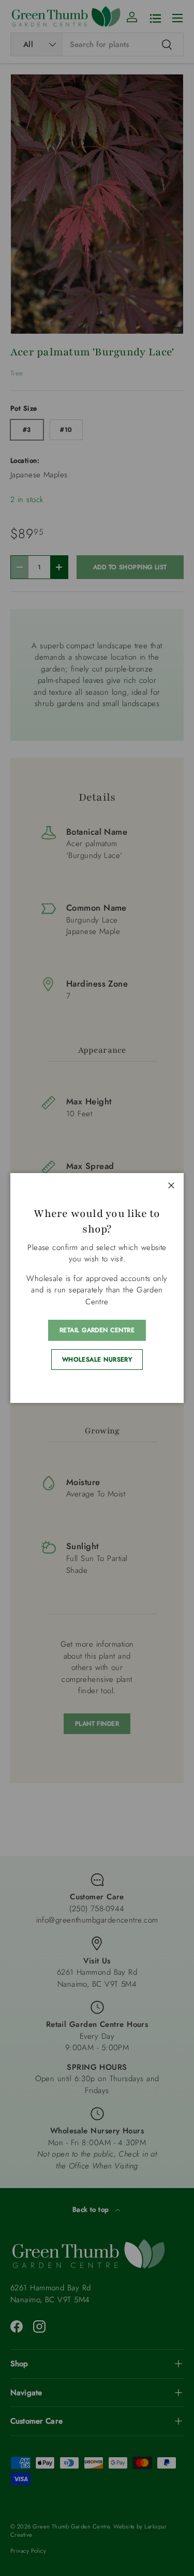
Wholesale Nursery (97, 1360)
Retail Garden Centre (97, 1330)
